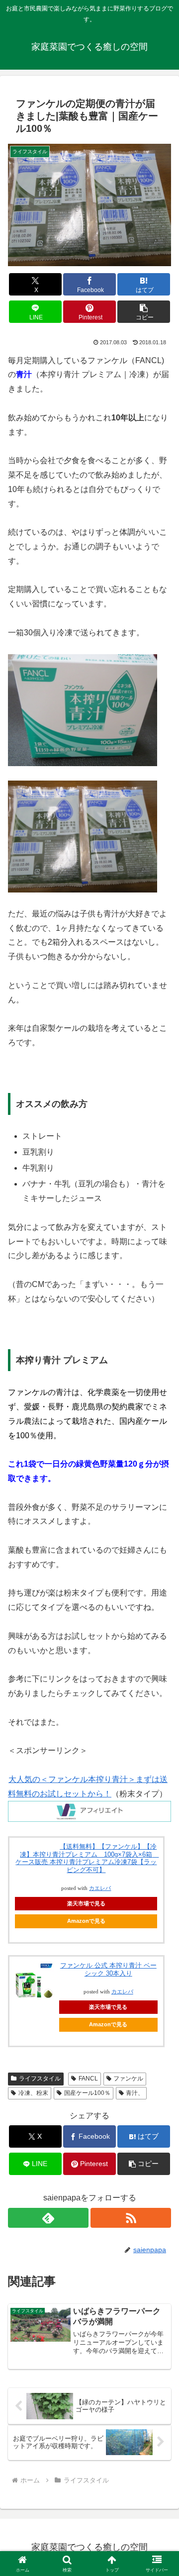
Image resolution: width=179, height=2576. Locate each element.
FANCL (88, 2079)
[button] (144, 312)
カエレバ (100, 1888)
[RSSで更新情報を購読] (131, 2218)
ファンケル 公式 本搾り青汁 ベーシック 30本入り (108, 1969)
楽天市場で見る (86, 1903)
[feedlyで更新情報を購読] (48, 2218)
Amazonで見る (86, 1921)
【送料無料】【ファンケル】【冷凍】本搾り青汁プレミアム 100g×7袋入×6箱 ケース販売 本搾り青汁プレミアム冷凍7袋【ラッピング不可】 (87, 1858)
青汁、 (135, 2093)
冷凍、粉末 (33, 2093)
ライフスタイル (40, 2079)
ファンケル (128, 2079)
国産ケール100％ (87, 2093)
